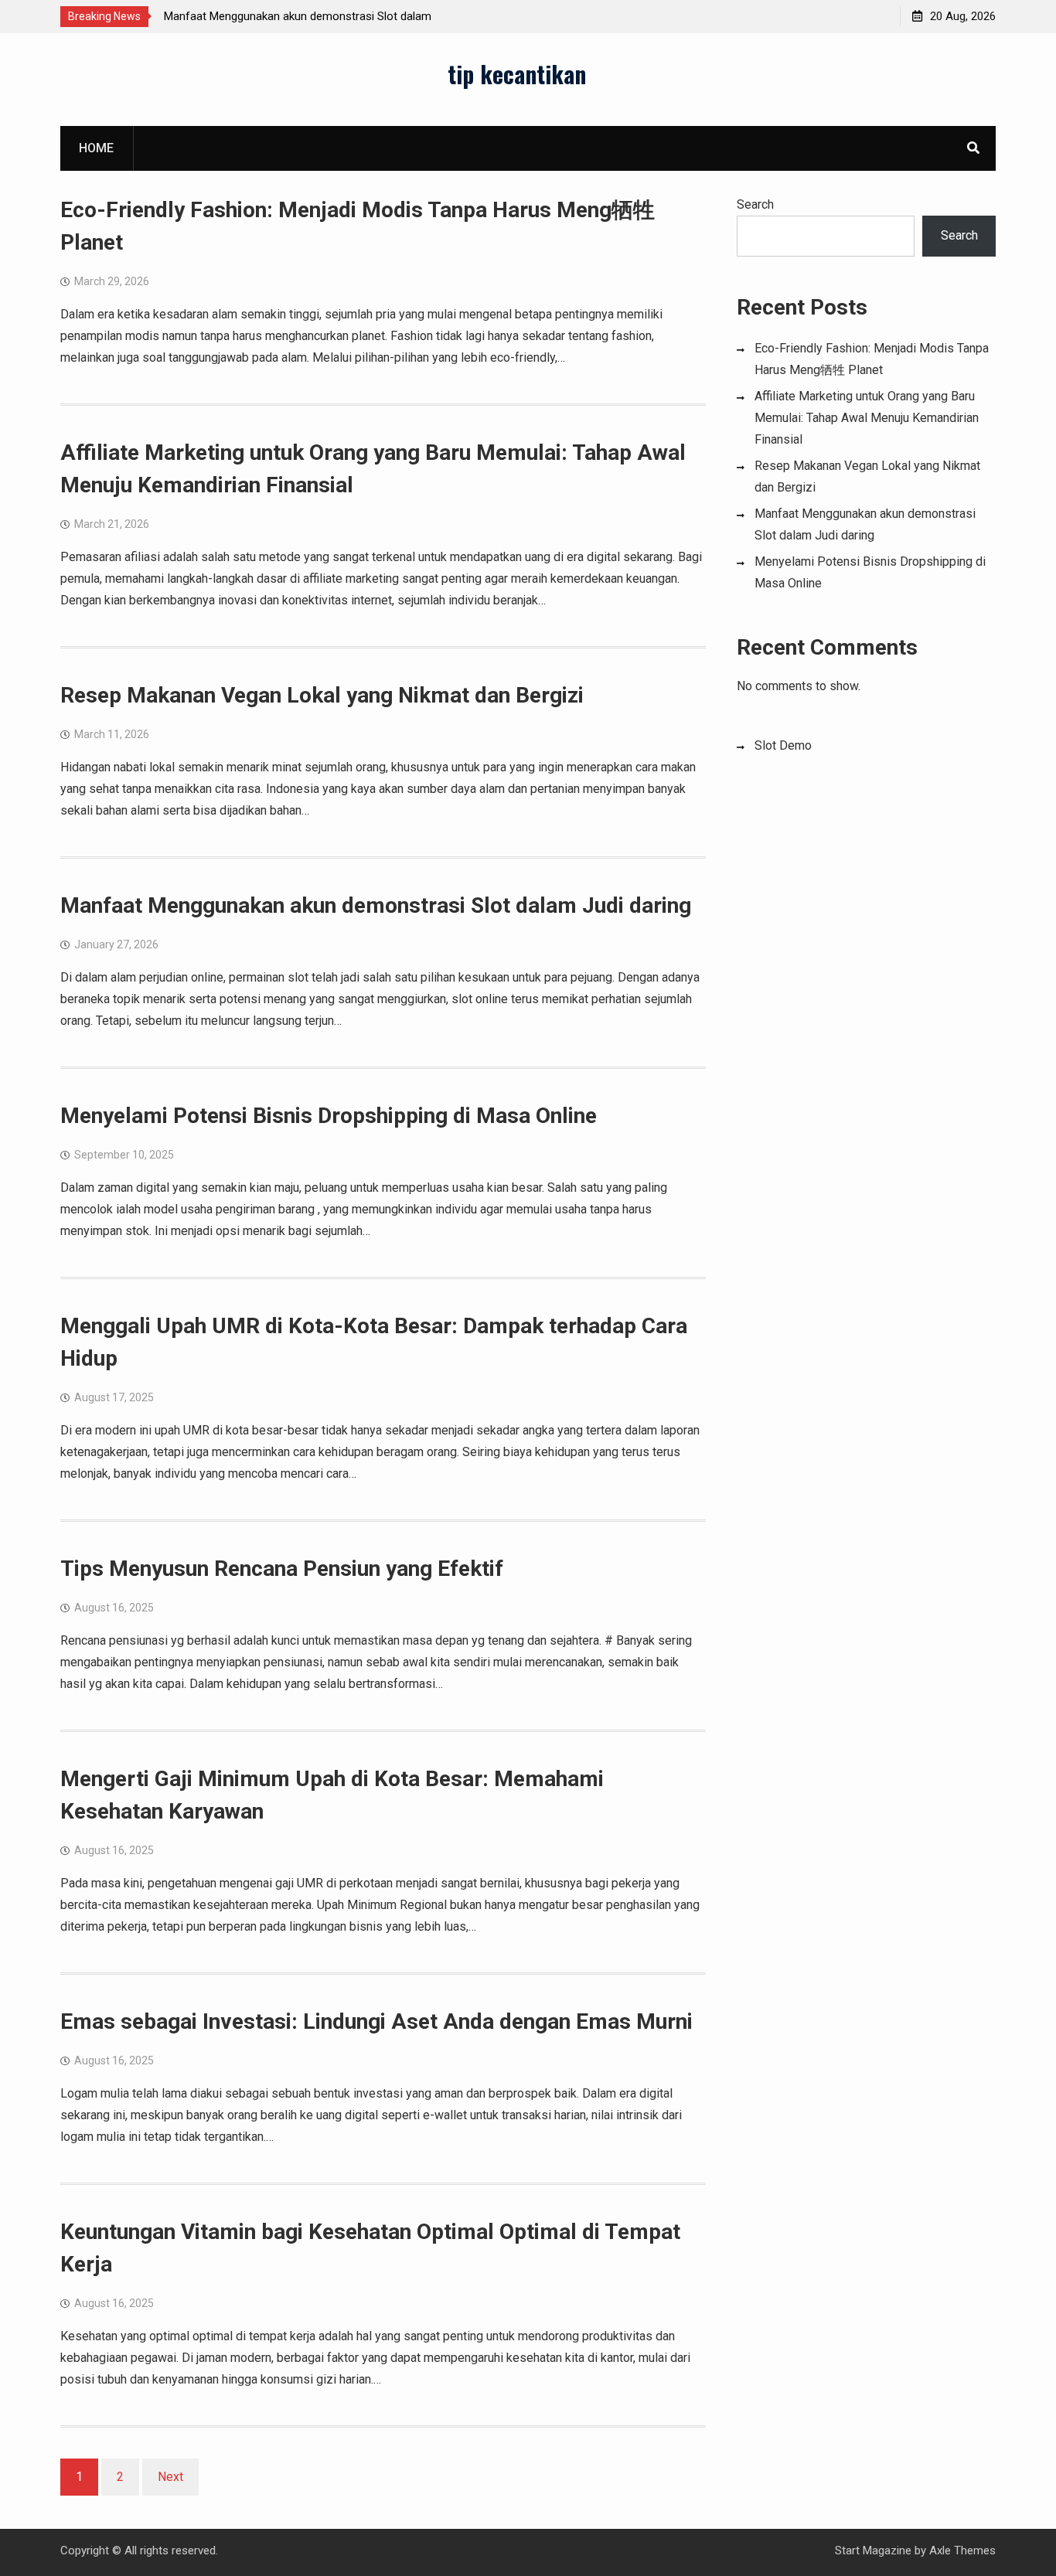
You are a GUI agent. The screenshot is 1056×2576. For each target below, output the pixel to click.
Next (170, 2477)
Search (755, 204)
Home (96, 148)
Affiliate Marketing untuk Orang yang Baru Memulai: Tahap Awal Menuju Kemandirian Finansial (867, 418)
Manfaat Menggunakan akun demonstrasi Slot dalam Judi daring (376, 905)
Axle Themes (962, 2550)
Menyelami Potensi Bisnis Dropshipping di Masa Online (329, 1116)
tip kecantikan (517, 74)
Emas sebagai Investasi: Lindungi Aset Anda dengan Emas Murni (376, 2021)
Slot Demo (783, 745)
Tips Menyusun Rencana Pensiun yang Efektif (282, 1569)
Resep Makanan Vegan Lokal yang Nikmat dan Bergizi (322, 695)
